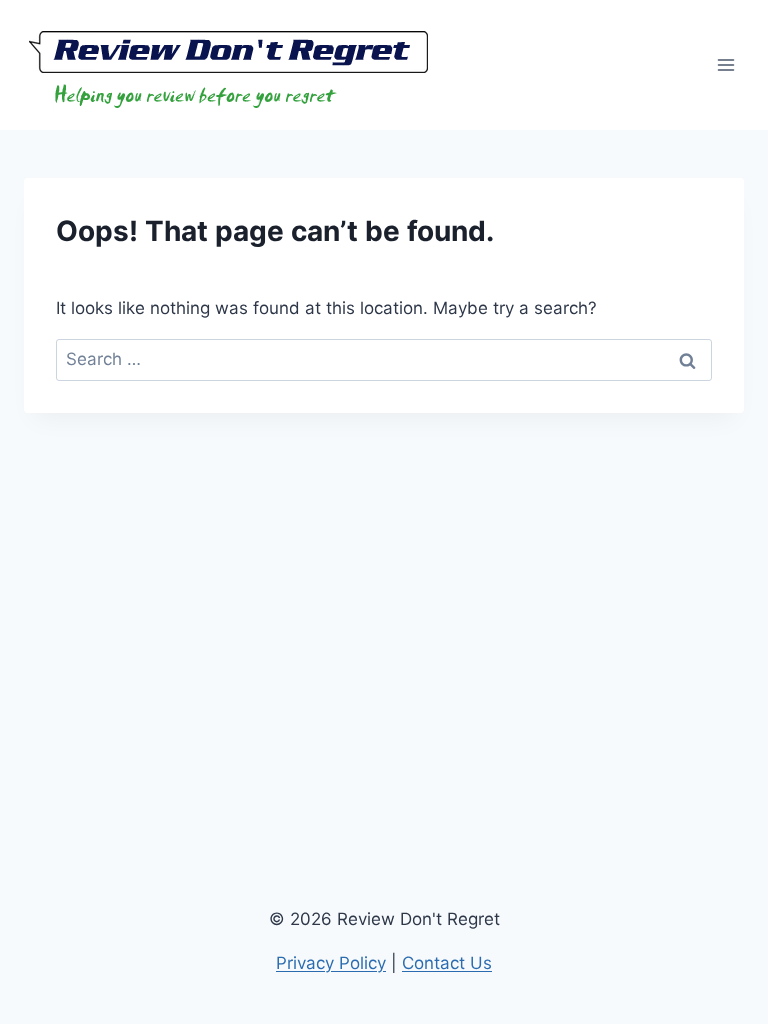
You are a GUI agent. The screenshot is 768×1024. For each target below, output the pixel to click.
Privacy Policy (331, 963)
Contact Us (447, 963)
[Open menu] (725, 64)
